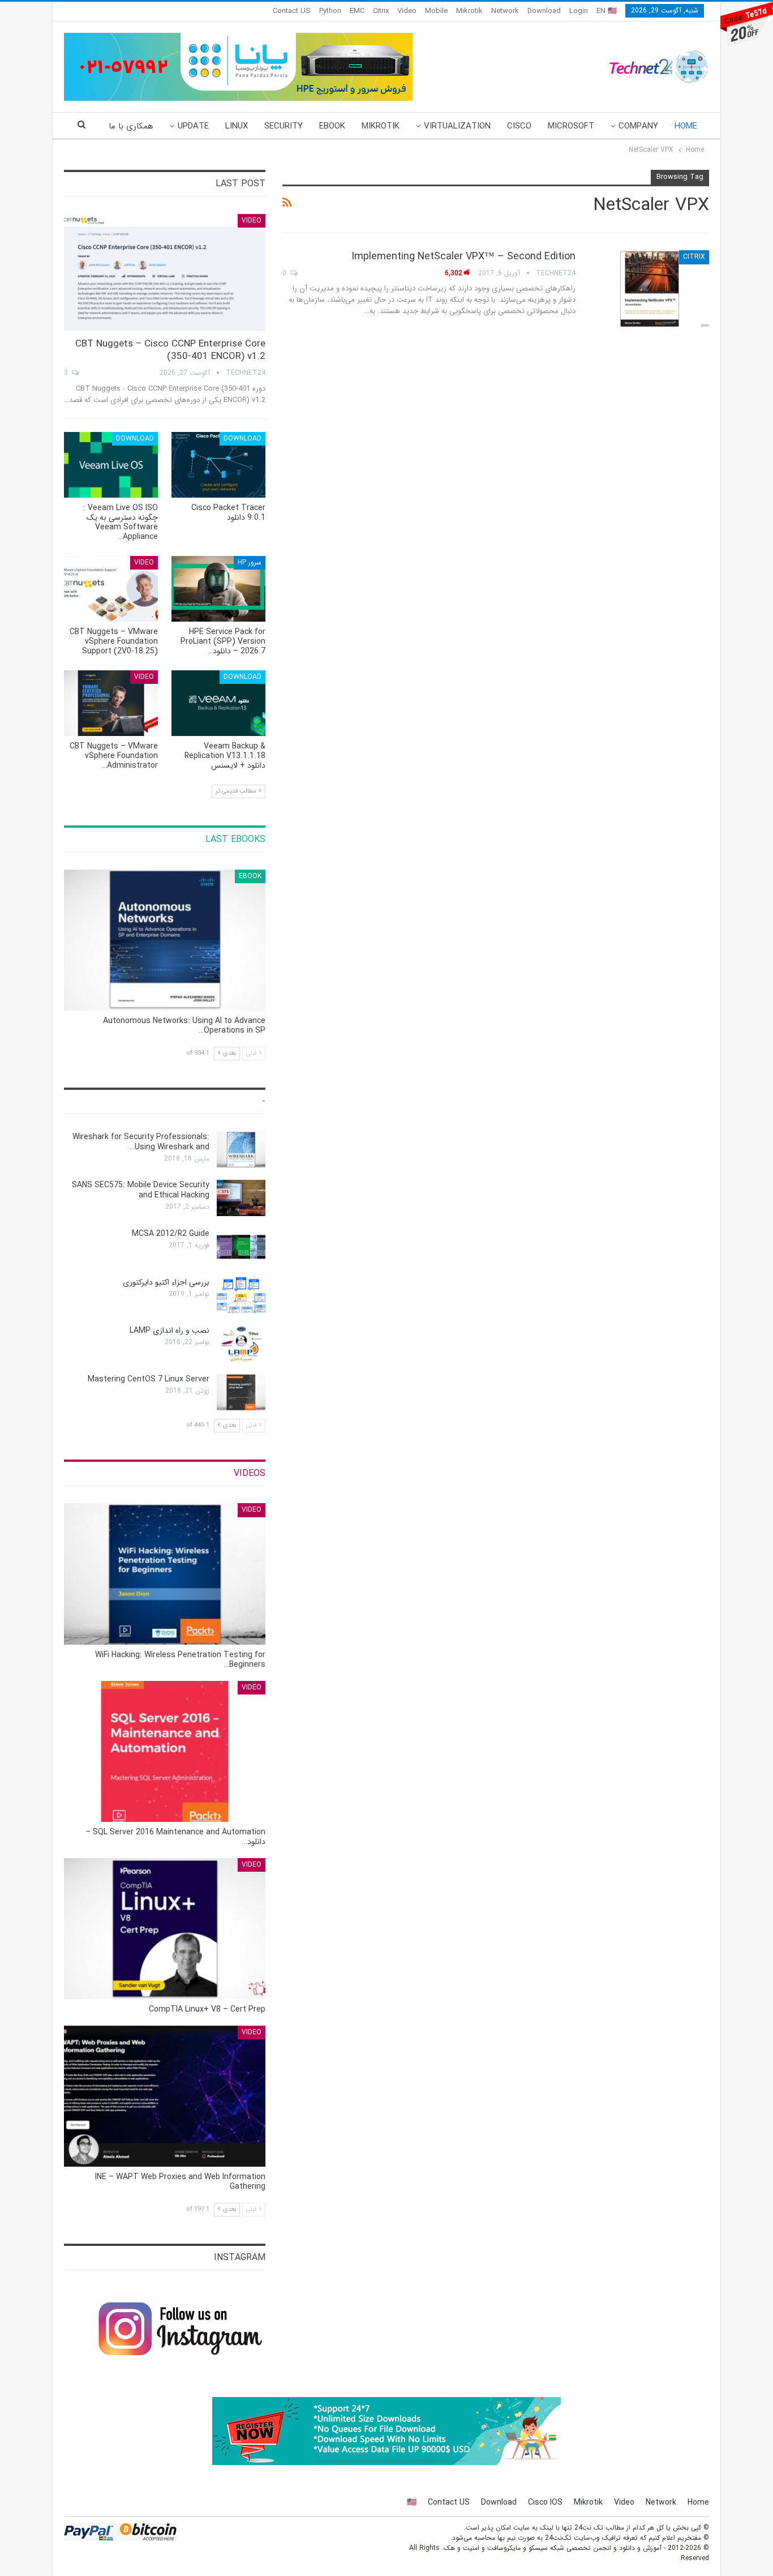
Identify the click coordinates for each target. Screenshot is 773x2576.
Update (193, 126)
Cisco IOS (545, 2502)
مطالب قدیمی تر (237, 791)
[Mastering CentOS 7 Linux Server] (241, 1392)
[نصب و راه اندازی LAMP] (241, 1343)
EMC (357, 11)
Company (638, 126)
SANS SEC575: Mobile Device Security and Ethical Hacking (141, 1190)
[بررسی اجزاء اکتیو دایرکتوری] (241, 1295)
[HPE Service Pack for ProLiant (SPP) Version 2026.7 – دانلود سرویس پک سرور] (218, 589)
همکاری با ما (131, 126)
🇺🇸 (412, 2502)
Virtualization (457, 126)
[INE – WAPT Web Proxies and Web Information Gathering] (165, 2096)
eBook (332, 126)
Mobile (436, 11)
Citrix (381, 11)
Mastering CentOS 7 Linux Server (149, 1379)
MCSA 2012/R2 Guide (171, 1234)
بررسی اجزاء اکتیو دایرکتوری (166, 1282)
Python (330, 11)
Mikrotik (469, 11)
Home (686, 126)
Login (579, 11)
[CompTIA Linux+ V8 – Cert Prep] (165, 1929)
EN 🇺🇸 (607, 11)
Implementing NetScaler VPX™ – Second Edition (463, 256)
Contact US (292, 11)
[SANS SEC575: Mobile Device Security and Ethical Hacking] (241, 1198)
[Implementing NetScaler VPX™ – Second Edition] (650, 288)
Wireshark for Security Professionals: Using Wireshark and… (141, 1142)
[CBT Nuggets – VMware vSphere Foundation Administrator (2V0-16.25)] (111, 703)
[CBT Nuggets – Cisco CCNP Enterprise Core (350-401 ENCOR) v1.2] (165, 273)
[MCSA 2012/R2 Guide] (241, 1247)
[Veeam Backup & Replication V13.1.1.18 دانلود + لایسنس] (218, 703)
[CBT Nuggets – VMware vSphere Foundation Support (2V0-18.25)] (111, 589)
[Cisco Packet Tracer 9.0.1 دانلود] (218, 465)
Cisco (519, 126)
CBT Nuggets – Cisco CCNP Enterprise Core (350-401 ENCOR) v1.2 (170, 350)
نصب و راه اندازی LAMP (169, 1330)
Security (284, 126)
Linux (237, 126)
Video (407, 11)
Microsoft (571, 126)
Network (505, 11)
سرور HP (250, 562)
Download (544, 11)
